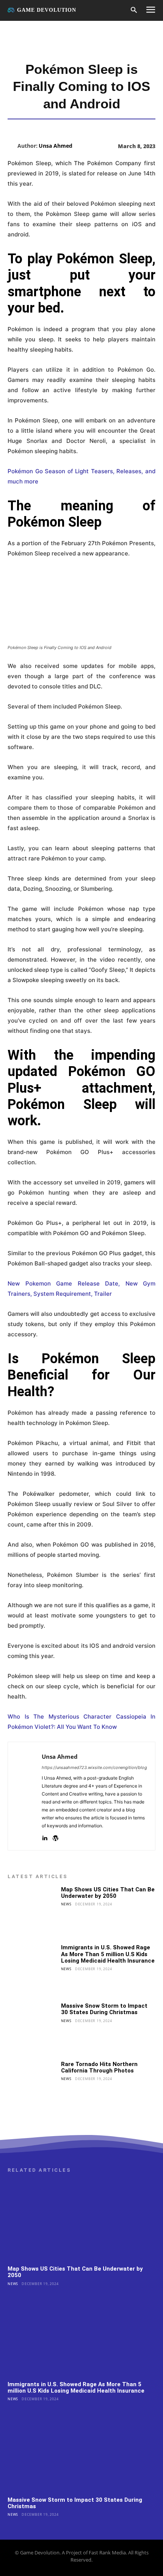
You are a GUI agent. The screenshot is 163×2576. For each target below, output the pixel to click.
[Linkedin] (45, 1837)
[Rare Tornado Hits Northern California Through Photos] (32, 2086)
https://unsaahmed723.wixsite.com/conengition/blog (94, 1767)
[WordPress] (56, 1837)
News (66, 1904)
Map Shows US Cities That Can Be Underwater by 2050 (108, 1893)
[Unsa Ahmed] (13, 146)
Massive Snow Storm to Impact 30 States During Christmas (104, 2009)
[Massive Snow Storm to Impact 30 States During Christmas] (32, 2027)
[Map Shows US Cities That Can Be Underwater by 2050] (32, 1911)
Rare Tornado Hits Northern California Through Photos (99, 2067)
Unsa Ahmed (56, 146)
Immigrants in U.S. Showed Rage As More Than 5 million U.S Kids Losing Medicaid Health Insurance (108, 1954)
